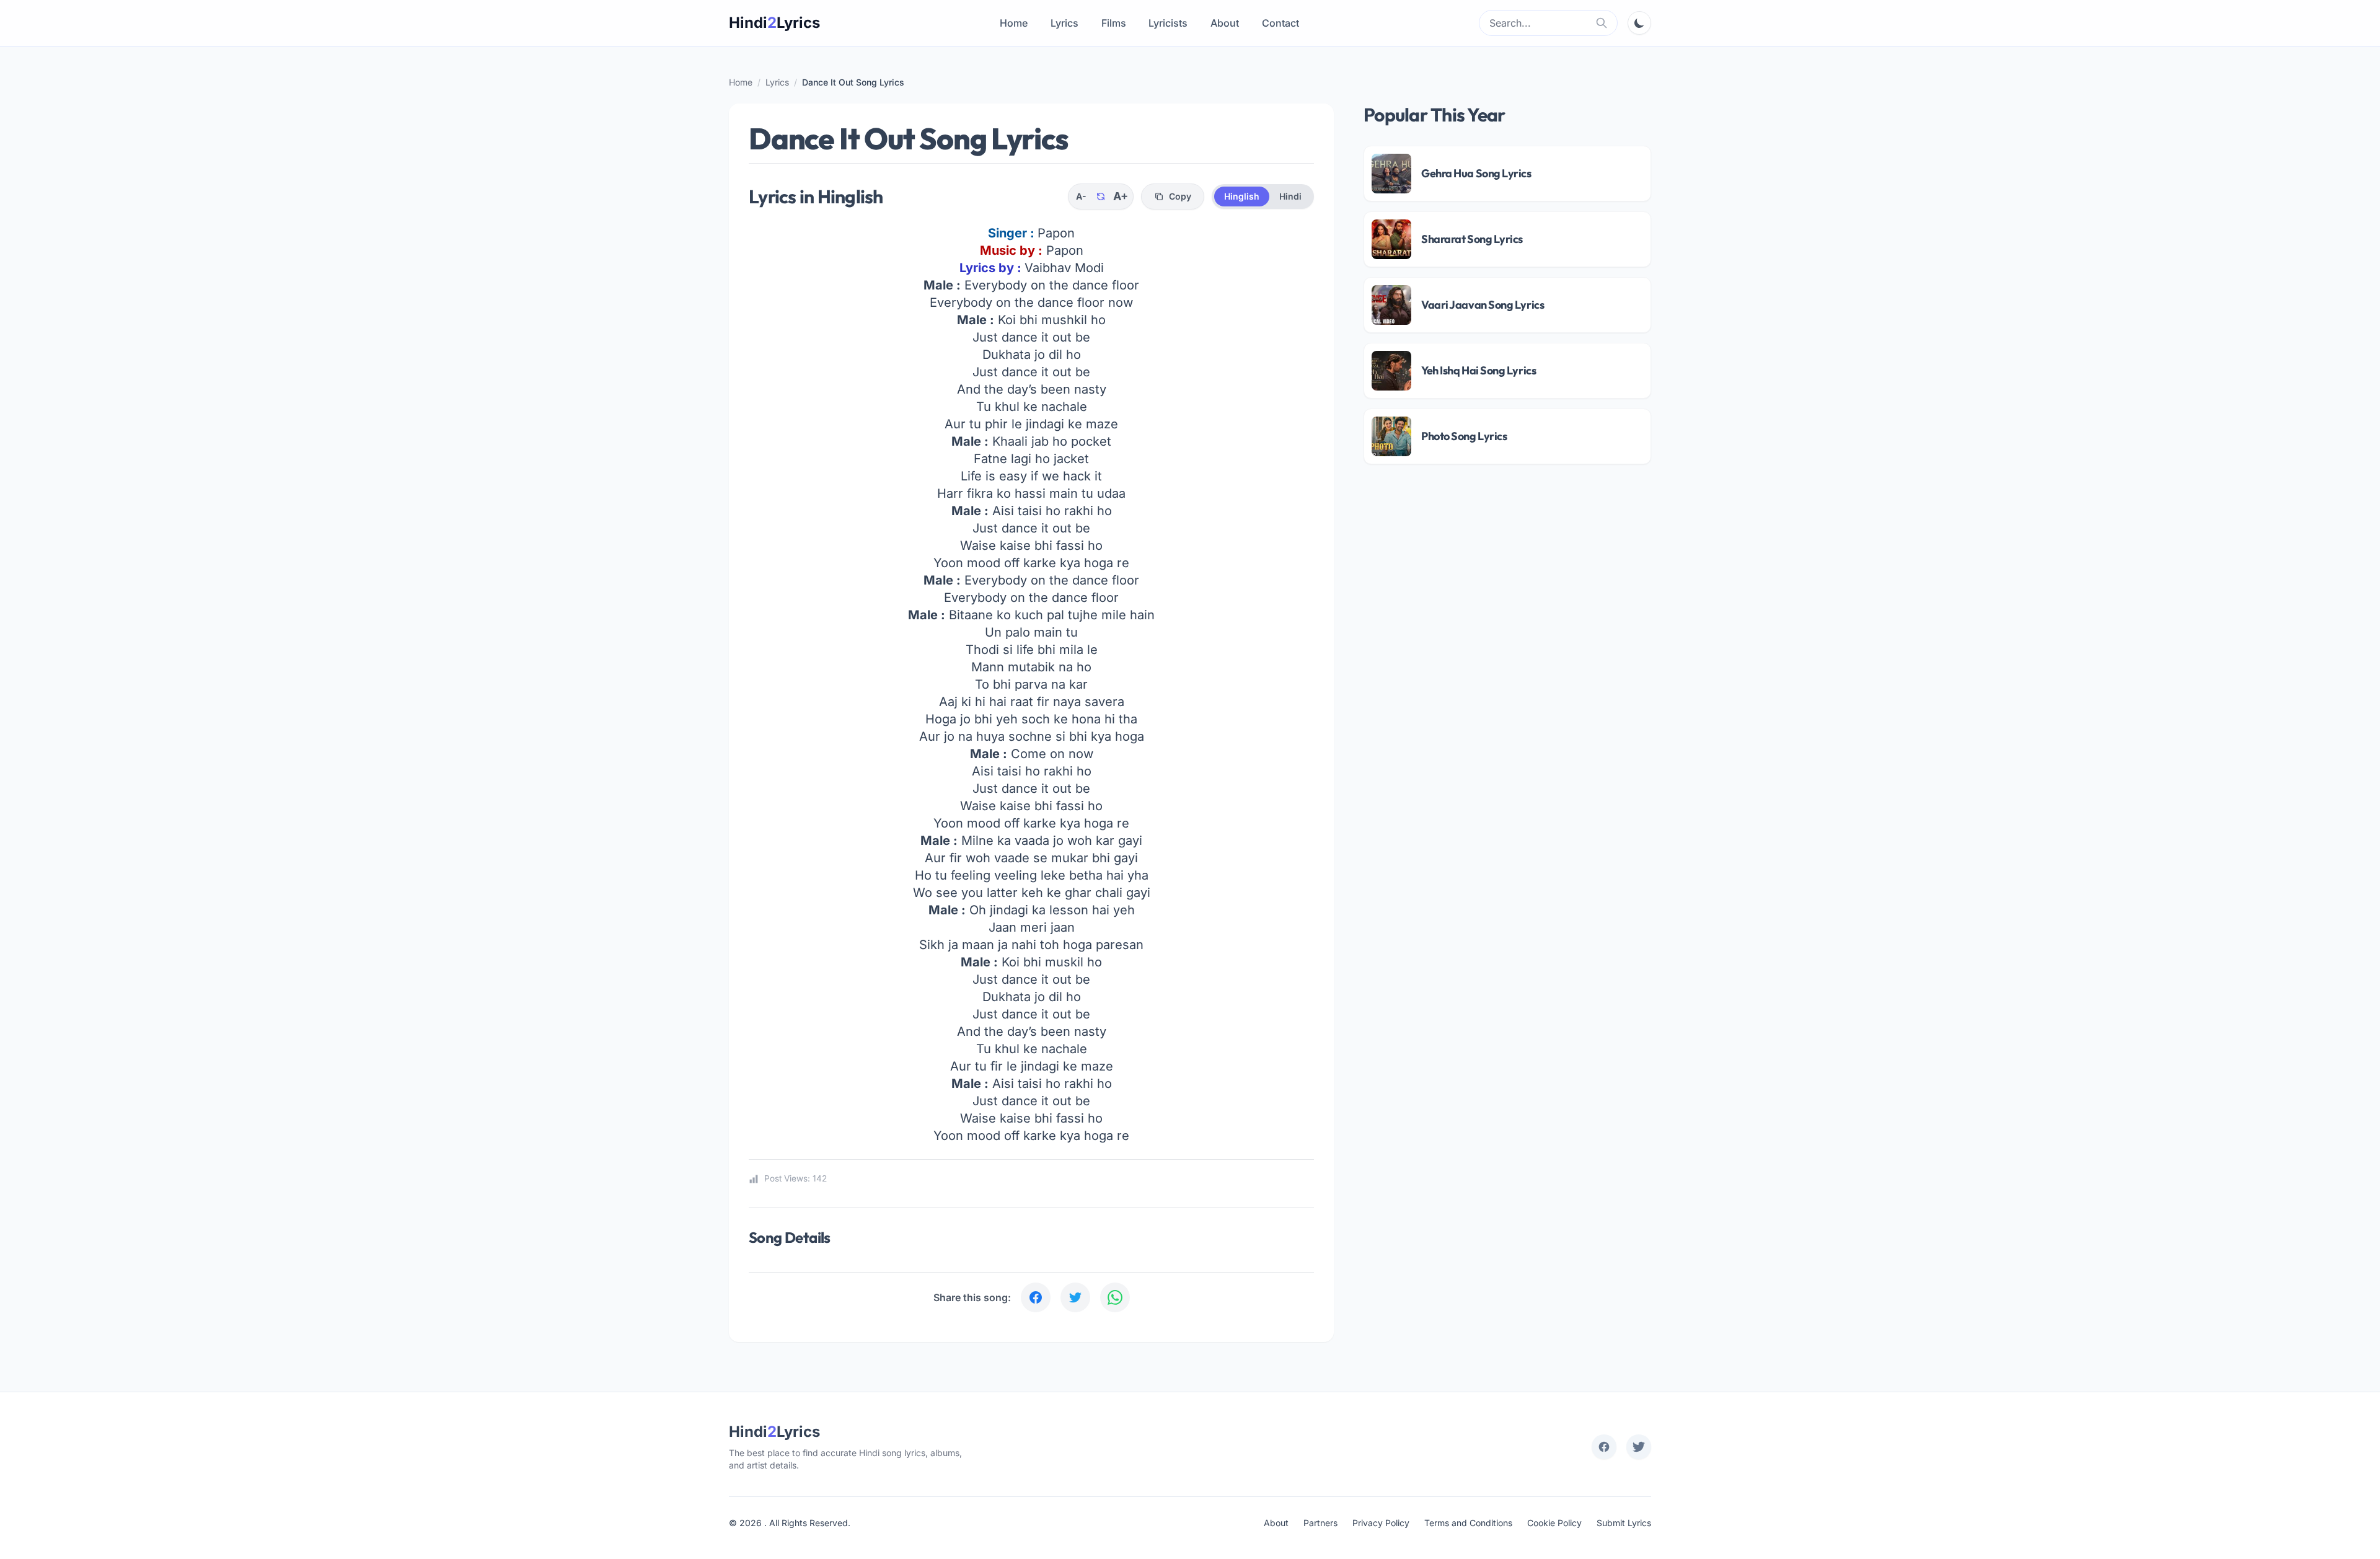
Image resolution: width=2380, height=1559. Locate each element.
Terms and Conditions (1468, 1523)
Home (1014, 23)
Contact (1280, 23)
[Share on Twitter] (1075, 1297)
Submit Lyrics (1624, 1523)
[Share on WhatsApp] (1115, 1297)
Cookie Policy (1554, 1523)
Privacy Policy (1381, 1523)
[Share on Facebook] (1036, 1297)
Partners (1320, 1523)
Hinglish (1242, 196)
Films (1114, 23)
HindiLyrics (774, 23)
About (1225, 23)
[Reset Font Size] (1101, 197)
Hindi (1290, 196)
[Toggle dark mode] (1639, 23)
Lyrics (1064, 23)
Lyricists (1168, 23)
